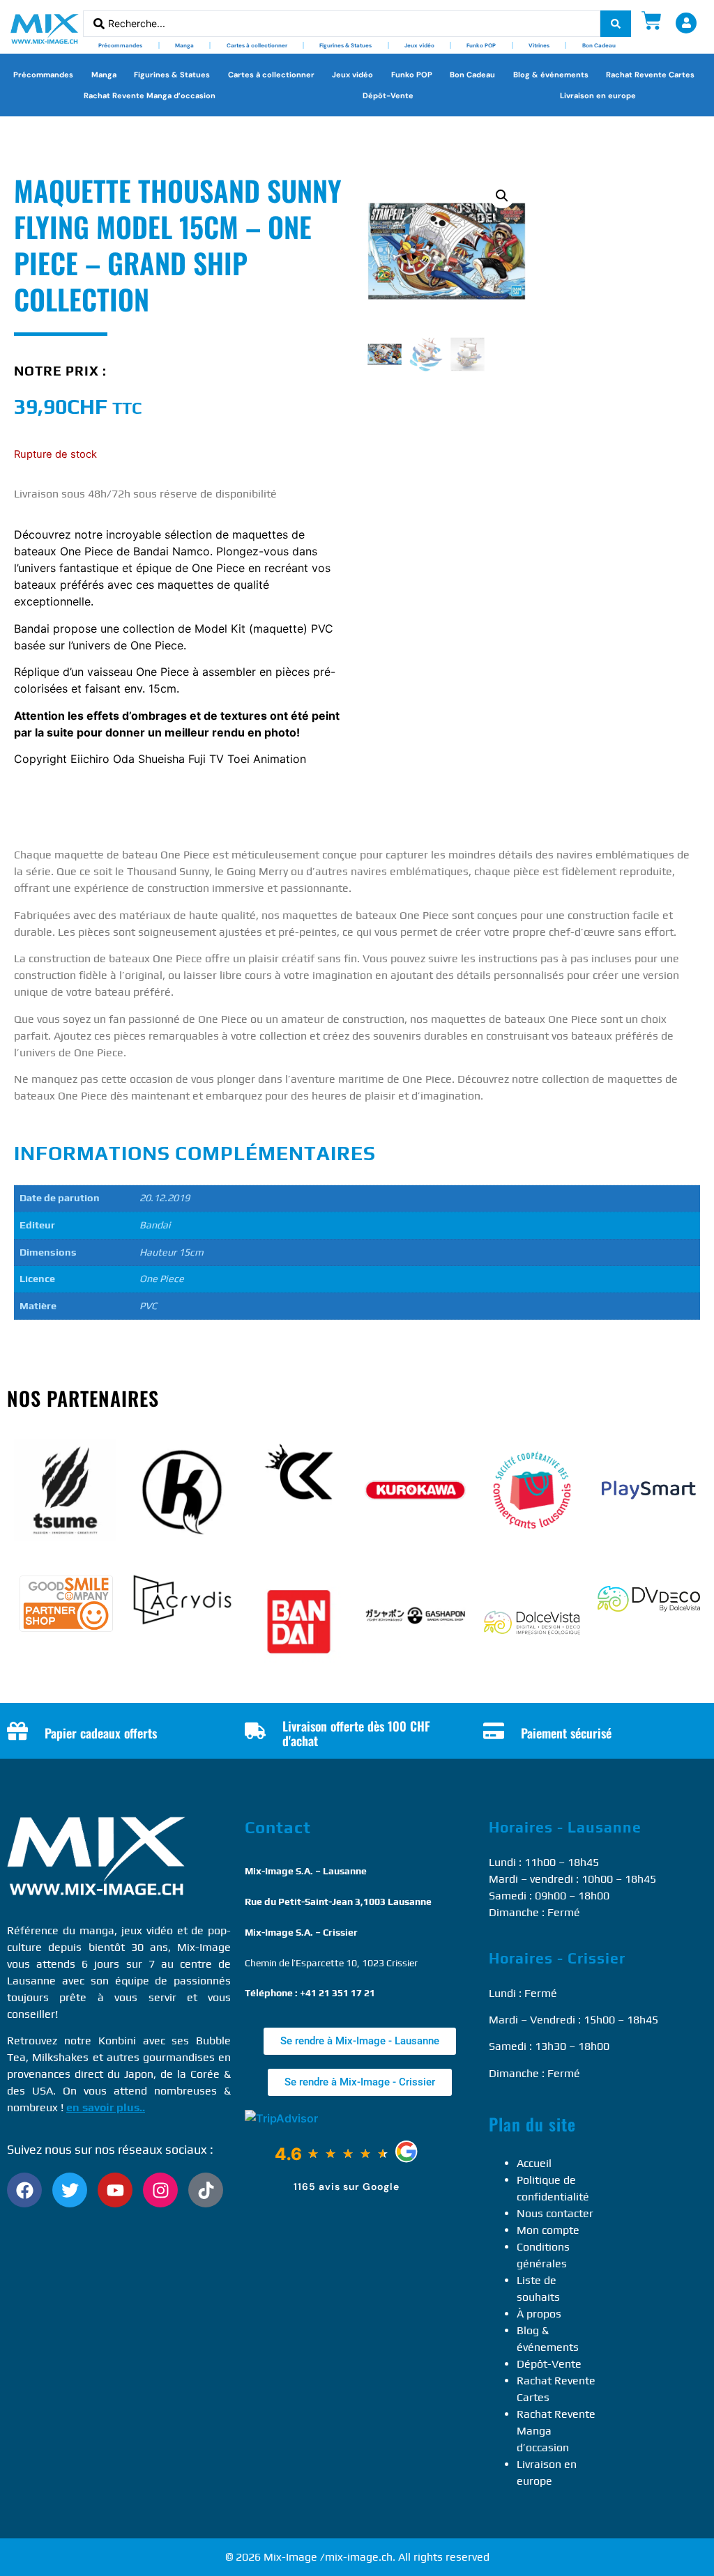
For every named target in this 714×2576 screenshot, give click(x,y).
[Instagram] (160, 2190)
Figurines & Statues (345, 45)
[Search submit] (616, 24)
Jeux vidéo (419, 45)
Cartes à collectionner (257, 45)
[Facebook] (24, 2190)
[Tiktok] (206, 2190)
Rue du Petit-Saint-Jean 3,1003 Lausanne (338, 1902)
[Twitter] (70, 2190)
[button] (502, 196)
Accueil (534, 2163)
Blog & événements (551, 75)
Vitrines (539, 45)
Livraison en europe (598, 95)
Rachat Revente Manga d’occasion (150, 95)
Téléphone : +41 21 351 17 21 (310, 1993)
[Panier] (652, 21)
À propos (539, 2314)
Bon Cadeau (599, 45)
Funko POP (481, 45)
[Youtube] (115, 2190)
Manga (184, 45)
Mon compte (548, 2230)
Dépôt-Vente (388, 95)
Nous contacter (555, 2213)
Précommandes (120, 45)
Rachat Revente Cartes (650, 75)
